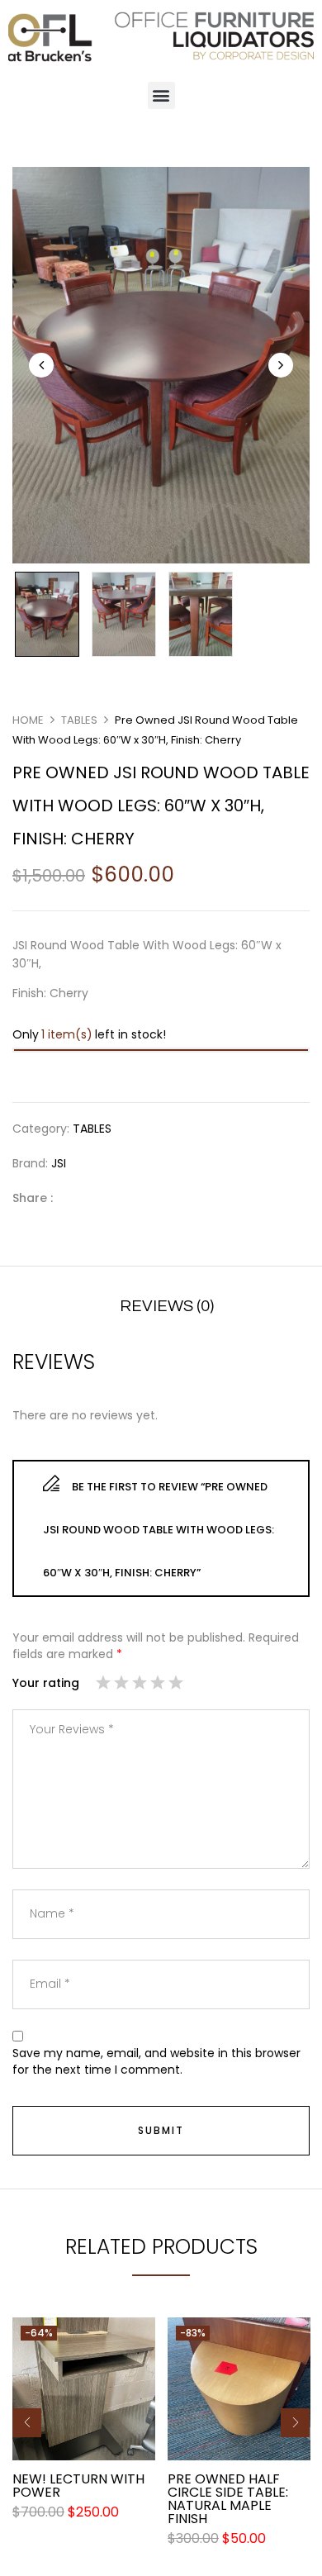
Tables (79, 720)
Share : (33, 1198)
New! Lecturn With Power (78, 2486)
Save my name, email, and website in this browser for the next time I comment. (156, 2062)
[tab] (167, 1306)
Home (28, 720)
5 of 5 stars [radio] (176, 1685)
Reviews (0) (167, 1306)
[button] (161, 95)
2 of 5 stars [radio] (121, 1685)
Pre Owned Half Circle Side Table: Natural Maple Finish (228, 2499)
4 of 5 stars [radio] (158, 1685)
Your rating (46, 1683)
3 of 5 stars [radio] (140, 1685)
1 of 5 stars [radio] (103, 1685)
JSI (59, 1163)
